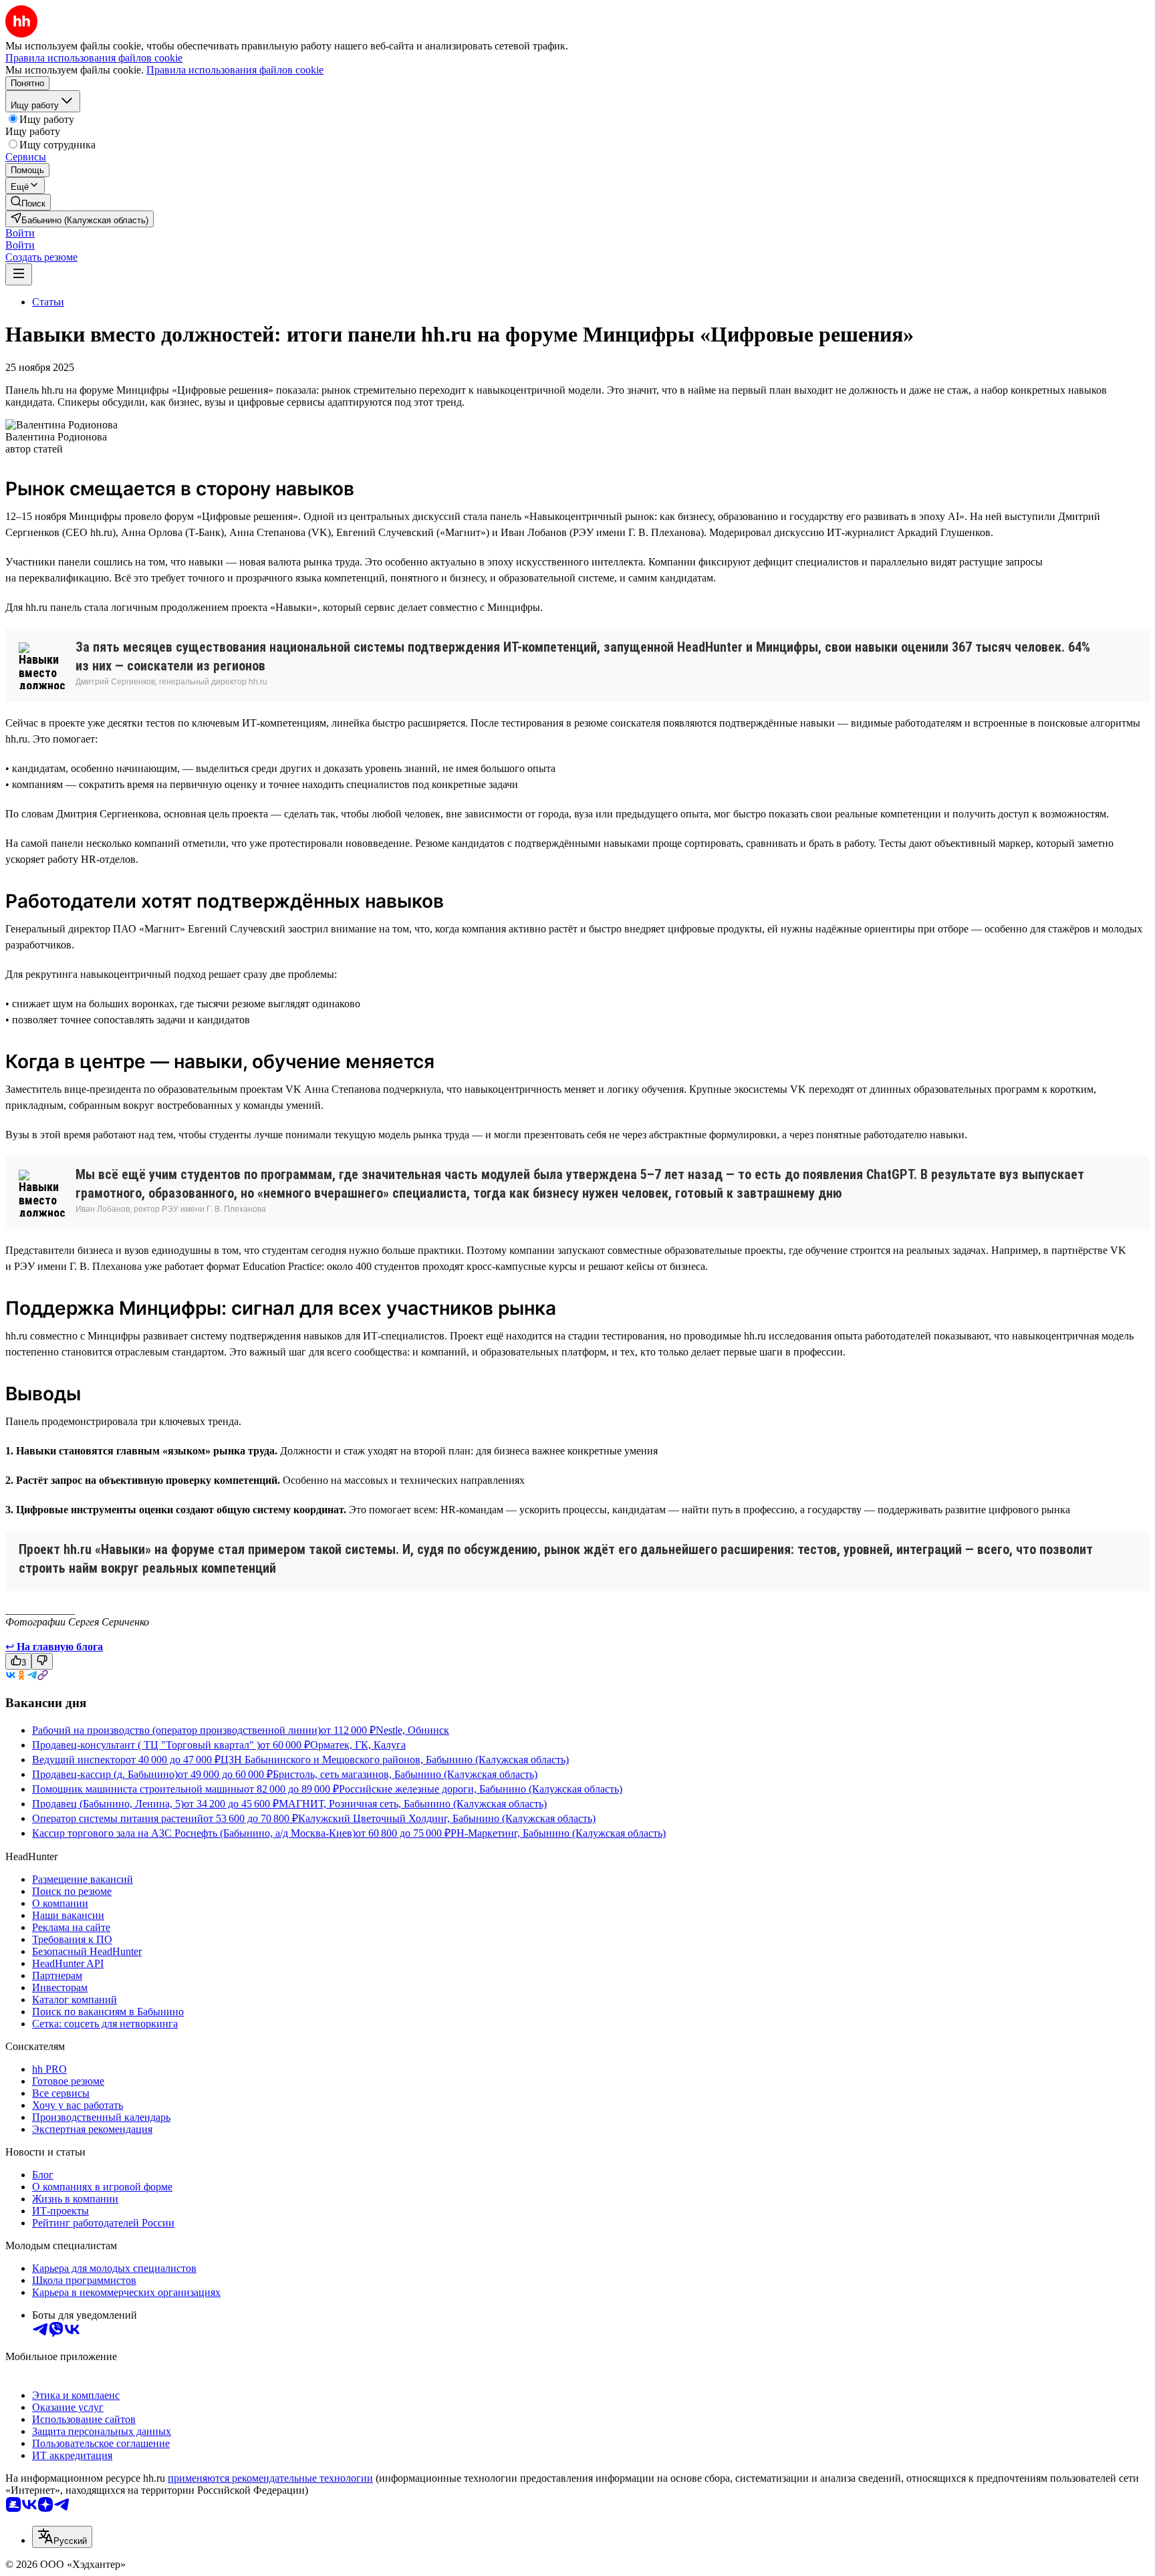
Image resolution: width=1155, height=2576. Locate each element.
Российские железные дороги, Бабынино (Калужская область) (481, 1789)
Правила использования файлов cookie (235, 70)
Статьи (48, 302)
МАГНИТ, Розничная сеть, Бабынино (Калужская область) (413, 1804)
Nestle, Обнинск (412, 1730)
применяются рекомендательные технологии (270, 2478)
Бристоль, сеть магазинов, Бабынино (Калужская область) (405, 1774)
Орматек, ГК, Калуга (358, 1745)
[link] (28, 202)
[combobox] (62, 2537)
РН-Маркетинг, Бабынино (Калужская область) (558, 1833)
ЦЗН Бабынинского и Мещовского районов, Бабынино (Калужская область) (395, 1760)
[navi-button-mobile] (19, 274)
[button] (20, 233)
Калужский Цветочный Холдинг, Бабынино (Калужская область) (447, 1818)
